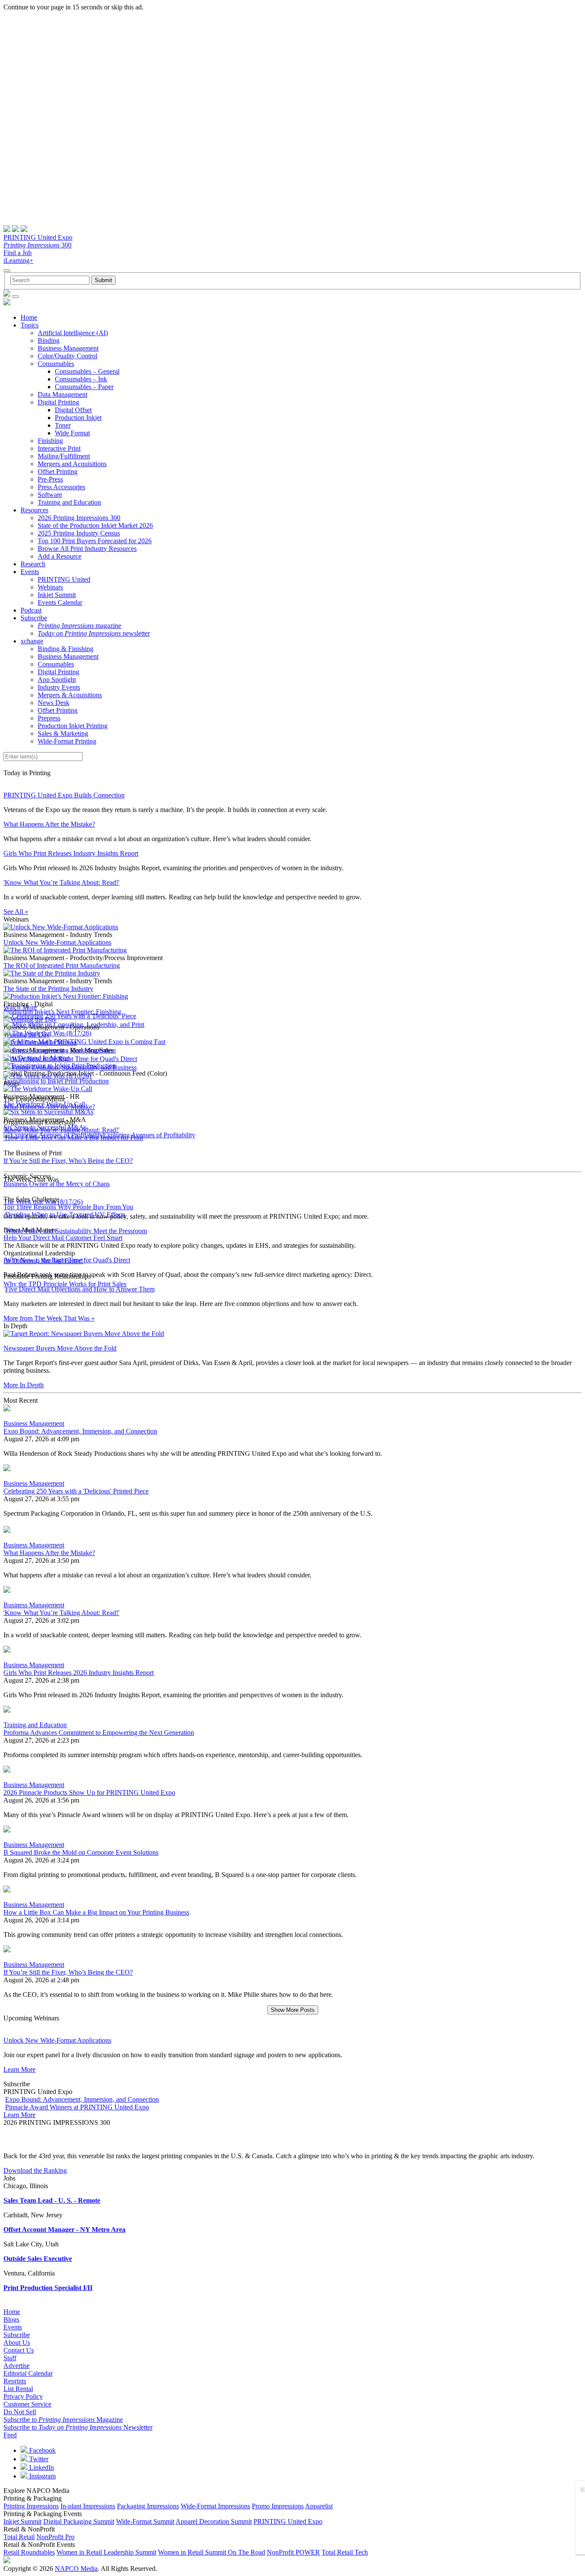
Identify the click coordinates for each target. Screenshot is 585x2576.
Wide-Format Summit (145, 2521)
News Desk (54, 703)
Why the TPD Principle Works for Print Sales (65, 1284)
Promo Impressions (278, 2506)
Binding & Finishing (66, 649)
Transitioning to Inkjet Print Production (56, 1081)
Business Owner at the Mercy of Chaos (57, 1184)
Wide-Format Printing (67, 741)
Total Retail (19, 2537)
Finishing (50, 441)
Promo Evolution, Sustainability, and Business (74, 1067)
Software (50, 495)
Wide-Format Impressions (215, 2506)
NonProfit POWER (293, 2552)
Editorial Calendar (28, 2373)
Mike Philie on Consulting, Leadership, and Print (78, 1025)
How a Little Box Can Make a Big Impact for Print (74, 1138)
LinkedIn (41, 2467)
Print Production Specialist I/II (48, 2288)
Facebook (42, 2450)
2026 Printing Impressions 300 (79, 518)
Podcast (31, 610)
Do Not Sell (20, 2412)
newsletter (94, 633)
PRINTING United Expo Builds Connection (64, 795)
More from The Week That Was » (49, 1318)
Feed (10, 2435)
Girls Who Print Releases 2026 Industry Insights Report (79, 1673)
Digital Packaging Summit (79, 2521)
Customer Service (27, 2404)
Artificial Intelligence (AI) (73, 333)
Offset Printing (58, 471)
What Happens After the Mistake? (49, 824)
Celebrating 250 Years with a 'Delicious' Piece (74, 1016)
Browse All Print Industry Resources (87, 549)
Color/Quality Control (67, 356)
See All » (16, 912)
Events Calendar (60, 602)
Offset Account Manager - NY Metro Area (64, 2229)
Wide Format (72, 433)
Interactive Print (59, 448)
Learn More (19, 2069)
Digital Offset (73, 410)
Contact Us (19, 2350)
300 (37, 245)
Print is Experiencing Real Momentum (64, 1050)
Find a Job (18, 253)
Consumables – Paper (84, 387)
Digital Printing (58, 402)
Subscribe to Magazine (63, 2420)
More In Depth (24, 1385)
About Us (17, 2342)
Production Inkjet (78, 418)
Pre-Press (50, 479)
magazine (79, 626)
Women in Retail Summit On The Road (212, 2552)
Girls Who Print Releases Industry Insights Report (71, 853)
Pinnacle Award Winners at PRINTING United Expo (77, 2107)
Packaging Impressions (148, 2506)
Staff (10, 2358)
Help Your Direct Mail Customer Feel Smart (63, 1238)
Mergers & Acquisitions (70, 695)
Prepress (49, 718)
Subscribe (34, 618)
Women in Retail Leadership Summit (106, 2552)
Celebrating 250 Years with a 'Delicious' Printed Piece (76, 1491)
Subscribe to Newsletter (78, 2427)
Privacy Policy (23, 2396)
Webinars (50, 587)
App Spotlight (57, 680)
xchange (32, 641)
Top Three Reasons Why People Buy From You (68, 1207)
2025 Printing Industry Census (79, 533)
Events (30, 572)
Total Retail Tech (345, 2552)
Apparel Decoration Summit (214, 2521)
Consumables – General (87, 371)
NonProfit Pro (55, 2537)
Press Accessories (61, 487)
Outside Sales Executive (38, 2259)
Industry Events (59, 687)
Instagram (42, 2476)
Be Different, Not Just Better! (43, 1261)
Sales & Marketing (63, 733)
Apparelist (319, 2506)
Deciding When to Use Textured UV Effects (65, 1215)
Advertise (16, 2366)
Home (29, 317)
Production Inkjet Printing (73, 726)
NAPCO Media (76, 2569)
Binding (49, 341)
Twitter (38, 2459)
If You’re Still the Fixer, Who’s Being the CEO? (68, 1161)
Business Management (68, 348)
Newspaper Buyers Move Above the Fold (60, 1348)
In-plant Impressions (88, 2506)
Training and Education (69, 502)
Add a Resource (60, 556)
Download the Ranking (35, 2170)
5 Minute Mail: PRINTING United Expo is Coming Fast (89, 1042)
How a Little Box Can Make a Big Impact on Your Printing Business (96, 1912)
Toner (63, 425)
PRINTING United (64, 579)
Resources (34, 510)
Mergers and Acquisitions (72, 464)
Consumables (56, 364)
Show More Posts (293, 2010)
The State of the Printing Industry (48, 989)
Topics (30, 325)
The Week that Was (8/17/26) (52, 1033)
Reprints (15, 2381)
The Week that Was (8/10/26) (52, 1076)
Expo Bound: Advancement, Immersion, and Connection (80, 1431)
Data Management (63, 394)
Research (33, 564)
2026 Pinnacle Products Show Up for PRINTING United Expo (89, 1792)
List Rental (18, 2389)
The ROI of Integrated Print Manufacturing (62, 965)
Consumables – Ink (81, 379)
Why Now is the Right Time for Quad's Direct (75, 1059)
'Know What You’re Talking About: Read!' (61, 882)
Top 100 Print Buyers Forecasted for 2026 (95, 541)
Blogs (11, 2319)
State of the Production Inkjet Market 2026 (95, 525)
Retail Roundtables (29, 2552)
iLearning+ (18, 260)
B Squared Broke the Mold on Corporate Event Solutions (81, 1852)
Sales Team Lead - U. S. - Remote (52, 2200)
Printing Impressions (31, 2506)
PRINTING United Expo (38, 237)
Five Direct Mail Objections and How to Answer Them (80, 1289)
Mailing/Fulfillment (64, 456)
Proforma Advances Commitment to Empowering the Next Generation (99, 1733)
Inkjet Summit (57, 595)
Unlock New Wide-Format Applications (57, 942)
